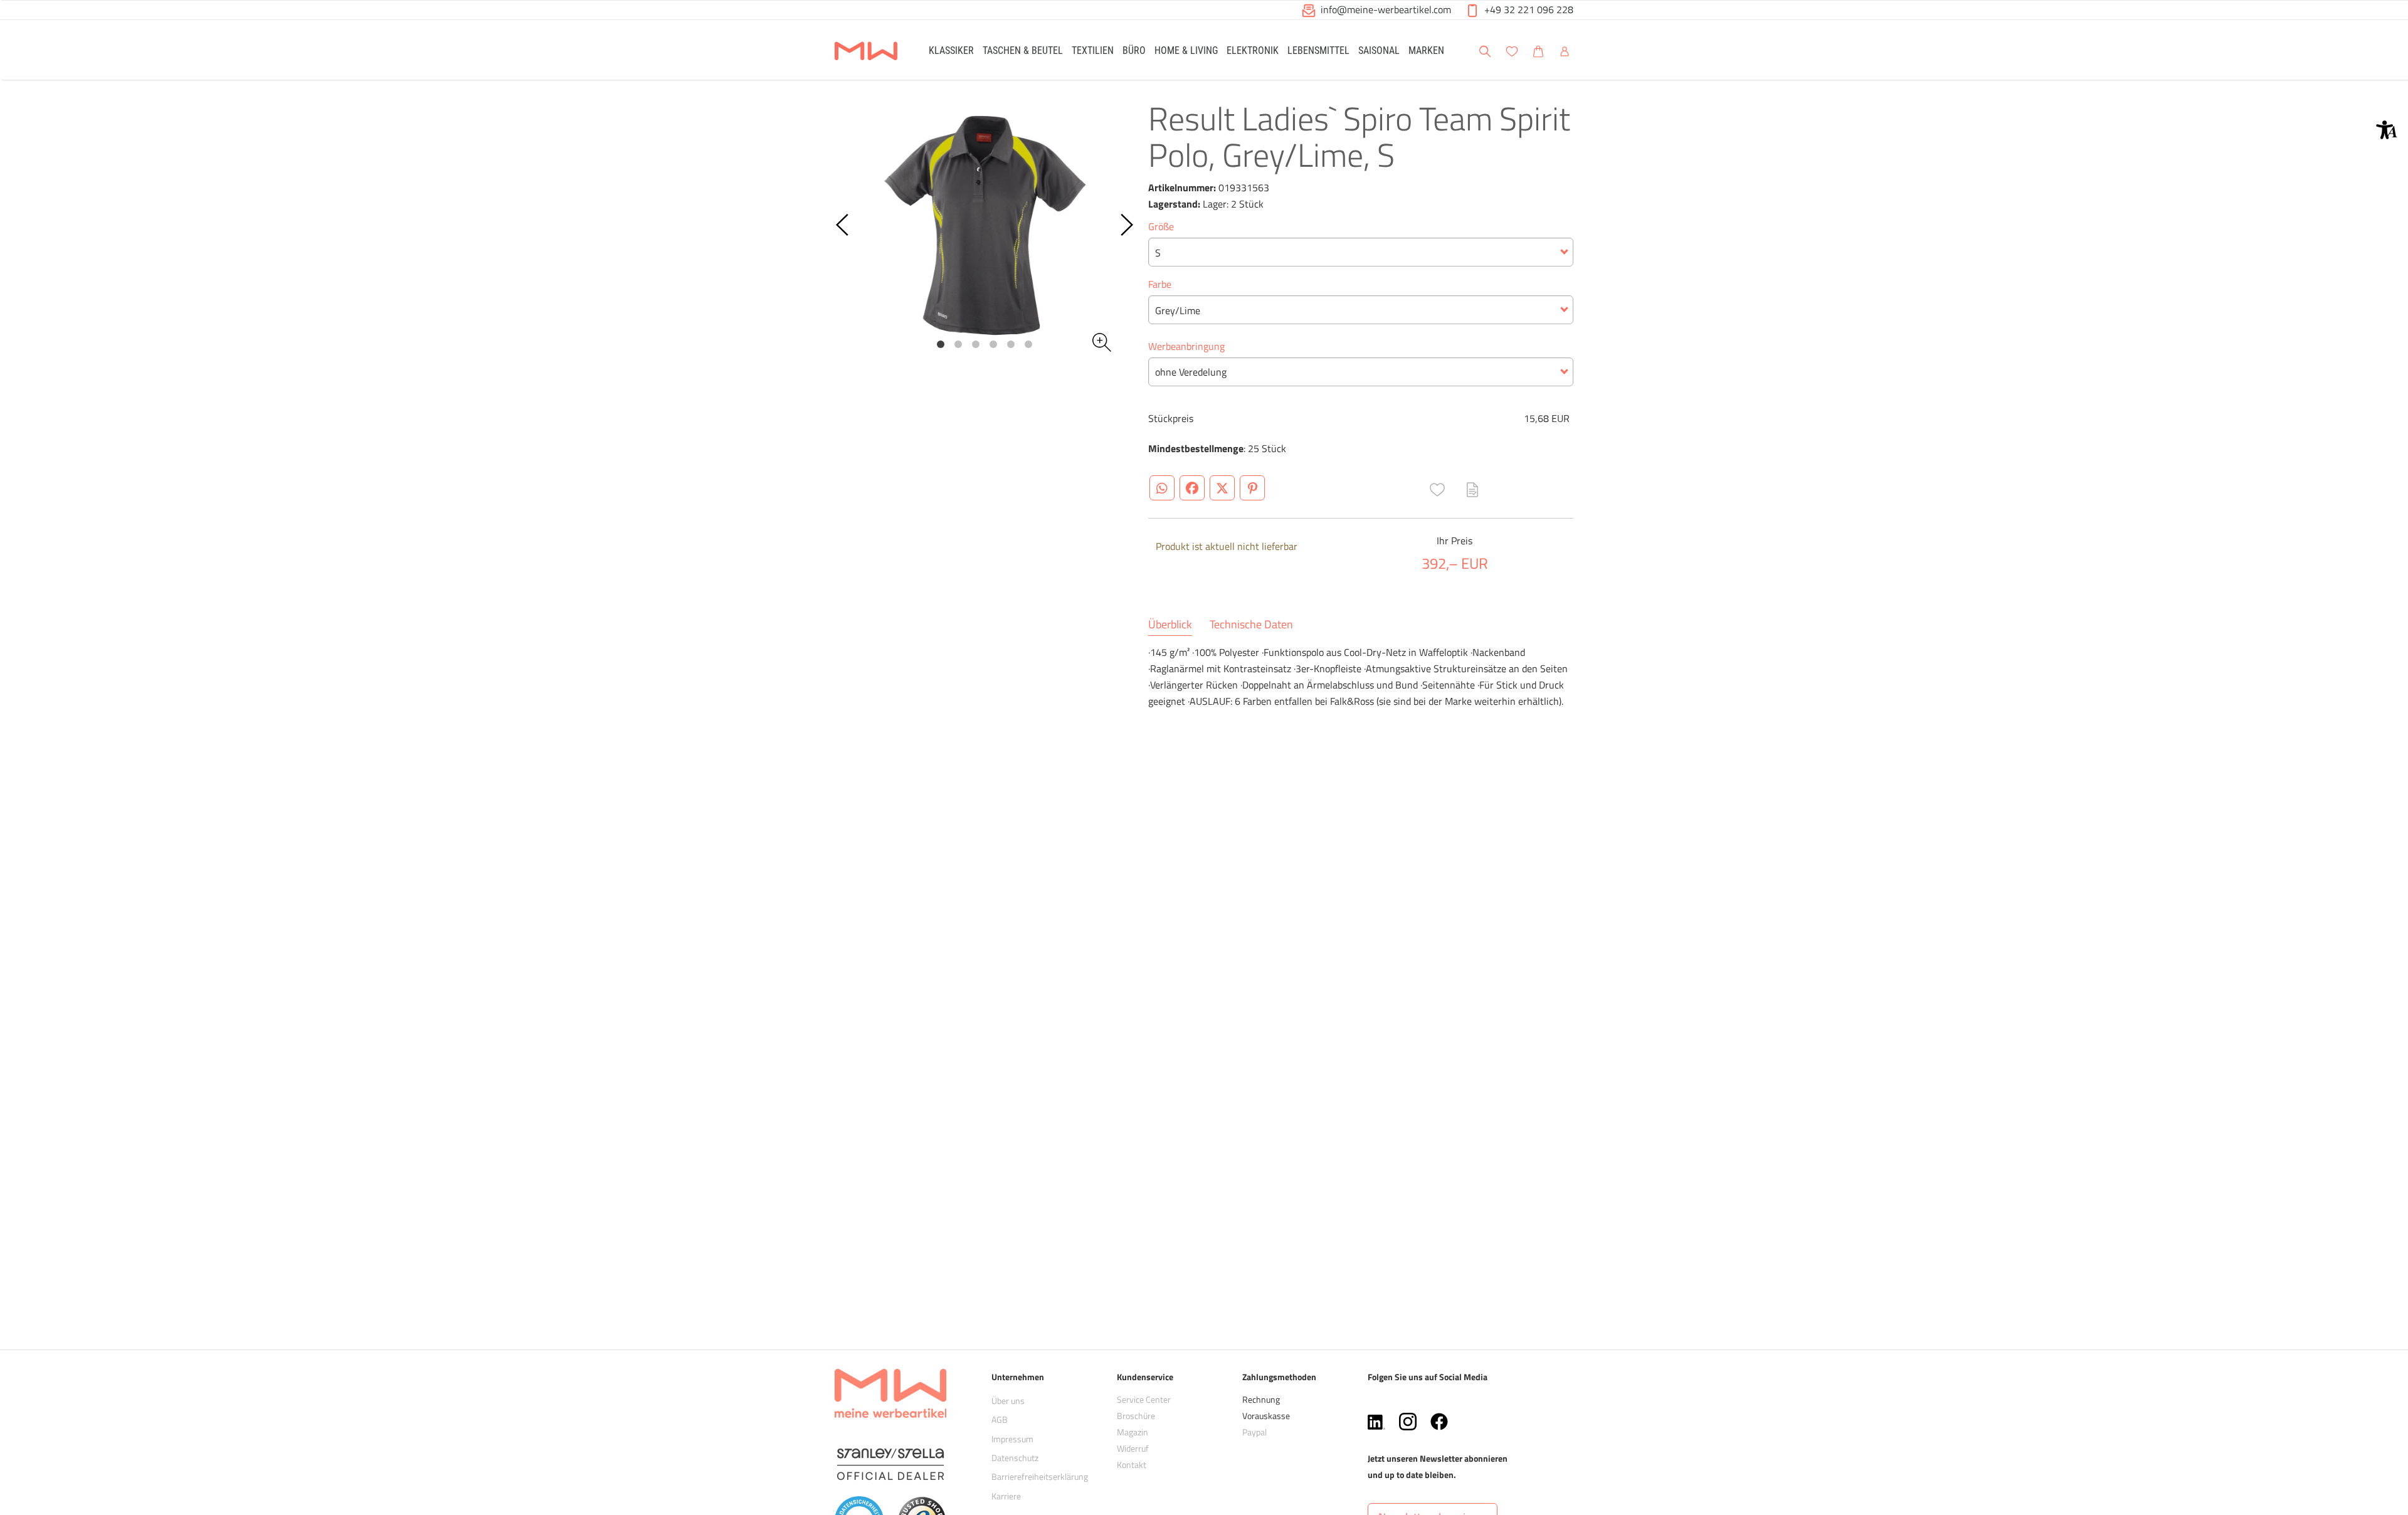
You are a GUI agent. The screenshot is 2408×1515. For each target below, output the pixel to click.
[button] (2387, 130)
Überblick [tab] (1170, 625)
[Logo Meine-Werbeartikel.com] (866, 52)
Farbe (1160, 284)
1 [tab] (941, 344)
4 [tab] (993, 344)
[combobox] (1361, 252)
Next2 (1126, 225)
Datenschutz (1015, 1458)
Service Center (1144, 1399)
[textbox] (1361, 253)
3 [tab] (976, 344)
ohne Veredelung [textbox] (1191, 372)
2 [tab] (958, 344)
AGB (1000, 1419)
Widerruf (1133, 1448)
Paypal (1254, 1432)
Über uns (1008, 1401)
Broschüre (1136, 1416)
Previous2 (843, 225)
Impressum (1012, 1439)
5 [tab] (1011, 344)
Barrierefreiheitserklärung (1040, 1476)
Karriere (1006, 1496)
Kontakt (1132, 1465)
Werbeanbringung (1186, 346)
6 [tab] (1028, 344)
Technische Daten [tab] (1251, 625)
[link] (951, 50)
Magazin (1133, 1432)
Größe (1161, 226)
